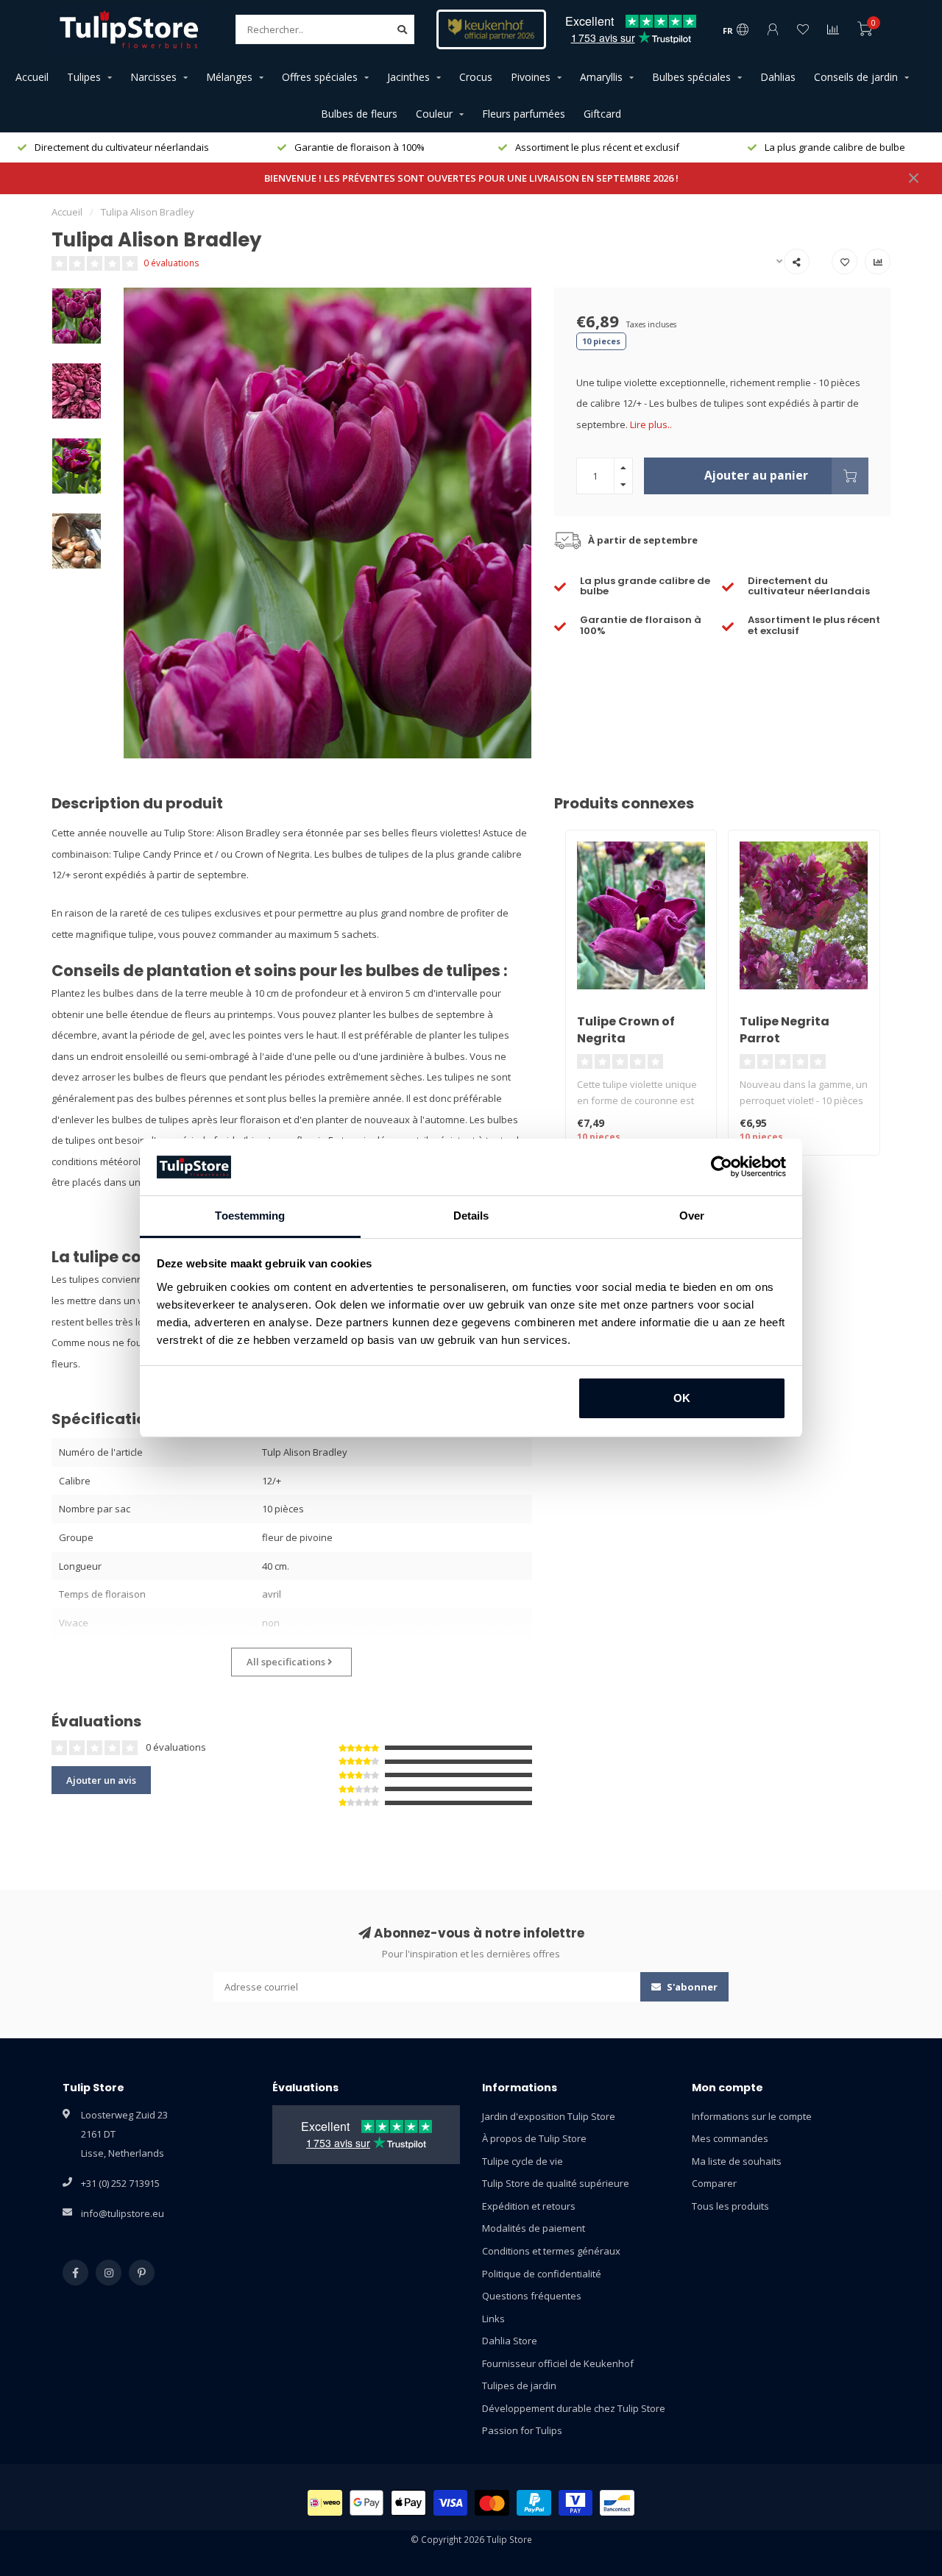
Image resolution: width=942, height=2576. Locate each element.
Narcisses (153, 77)
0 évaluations (171, 263)
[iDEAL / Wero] (325, 2503)
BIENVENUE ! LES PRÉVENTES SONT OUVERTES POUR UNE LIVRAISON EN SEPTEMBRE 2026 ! (471, 178)
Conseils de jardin (856, 77)
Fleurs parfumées (524, 114)
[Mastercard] (492, 2503)
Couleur (434, 114)
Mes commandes (730, 2138)
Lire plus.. (651, 424)
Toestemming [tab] (250, 1216)
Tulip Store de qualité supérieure (556, 2183)
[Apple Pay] (408, 2503)
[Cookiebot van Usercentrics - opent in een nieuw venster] (722, 1167)
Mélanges (229, 77)
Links (493, 2319)
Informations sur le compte (752, 2116)
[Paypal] (534, 2503)
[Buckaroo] (576, 2503)
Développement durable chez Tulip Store (574, 2408)
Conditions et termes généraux (551, 2251)
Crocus (476, 77)
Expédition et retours (529, 2206)
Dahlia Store (510, 2341)
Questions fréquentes (532, 2296)
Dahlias (778, 77)
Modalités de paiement (534, 2228)
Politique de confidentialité (542, 2274)
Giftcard (602, 114)
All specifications (287, 1662)
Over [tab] (692, 1216)
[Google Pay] (367, 2503)
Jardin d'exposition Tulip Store (549, 2116)
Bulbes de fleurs (359, 114)
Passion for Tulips (522, 2430)
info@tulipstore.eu (123, 2213)
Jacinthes (408, 77)
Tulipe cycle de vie (523, 2161)
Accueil (32, 77)
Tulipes (84, 77)
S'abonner (691, 1987)
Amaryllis (601, 77)
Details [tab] (471, 1216)
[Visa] (451, 2503)
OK (682, 1398)
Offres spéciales (320, 77)
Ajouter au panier (756, 475)
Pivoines (531, 77)
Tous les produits (730, 2206)
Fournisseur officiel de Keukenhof (558, 2363)
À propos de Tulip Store (534, 2138)
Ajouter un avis (101, 1780)
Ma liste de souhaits (737, 2161)
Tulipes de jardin (519, 2385)
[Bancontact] (617, 2503)
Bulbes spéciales (691, 77)
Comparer (714, 2183)
